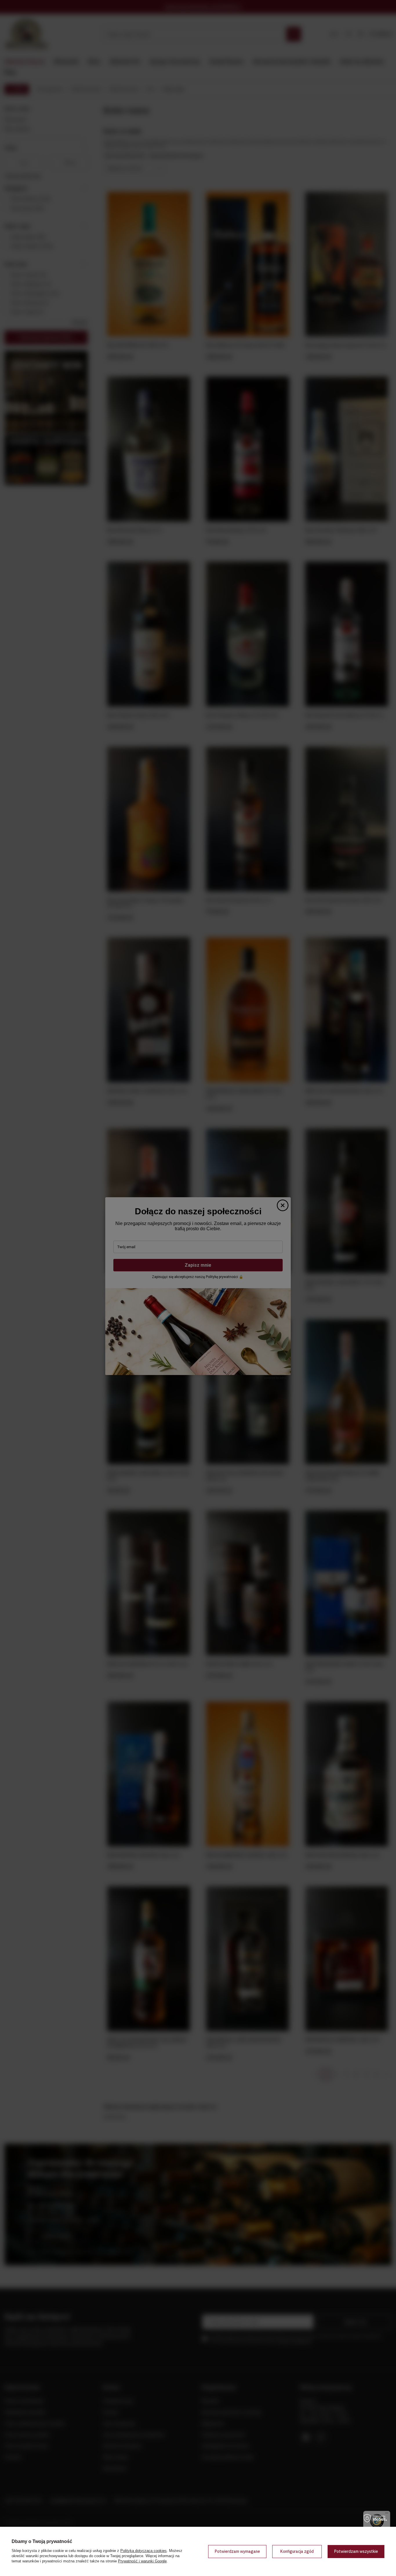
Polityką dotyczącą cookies (143, 2551)
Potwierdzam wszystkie (356, 2551)
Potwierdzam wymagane (237, 2551)
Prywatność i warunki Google (142, 2561)
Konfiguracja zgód (297, 2551)
